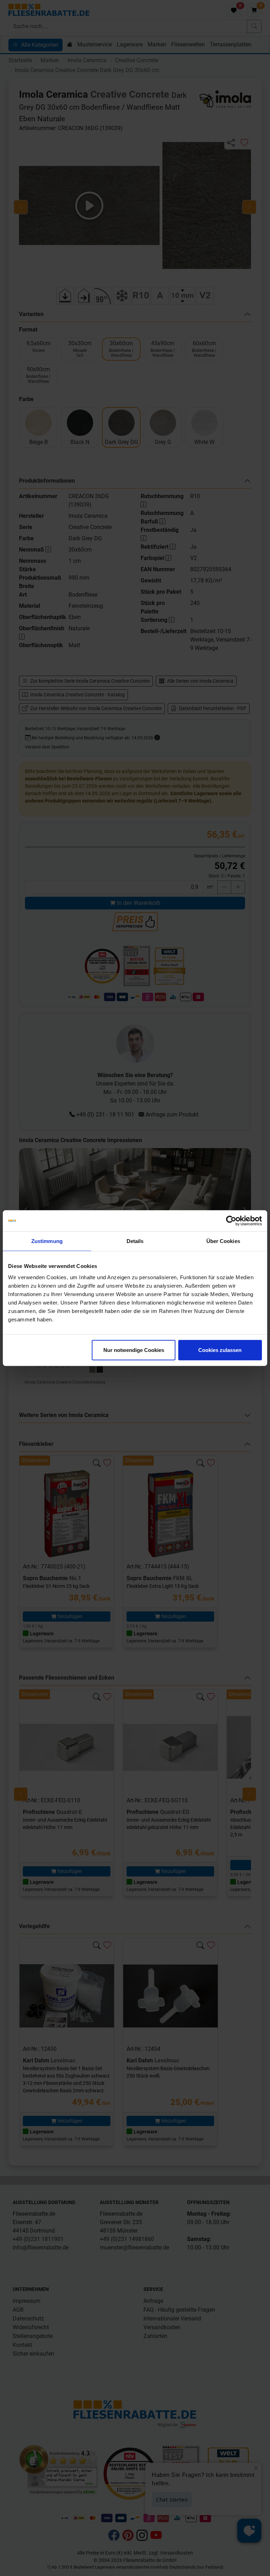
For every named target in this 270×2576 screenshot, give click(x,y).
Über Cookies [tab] (223, 1241)
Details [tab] (135, 1241)
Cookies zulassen (220, 1350)
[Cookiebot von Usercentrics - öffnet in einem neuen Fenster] (231, 1221)
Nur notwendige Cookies (134, 1350)
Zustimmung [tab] (47, 1241)
